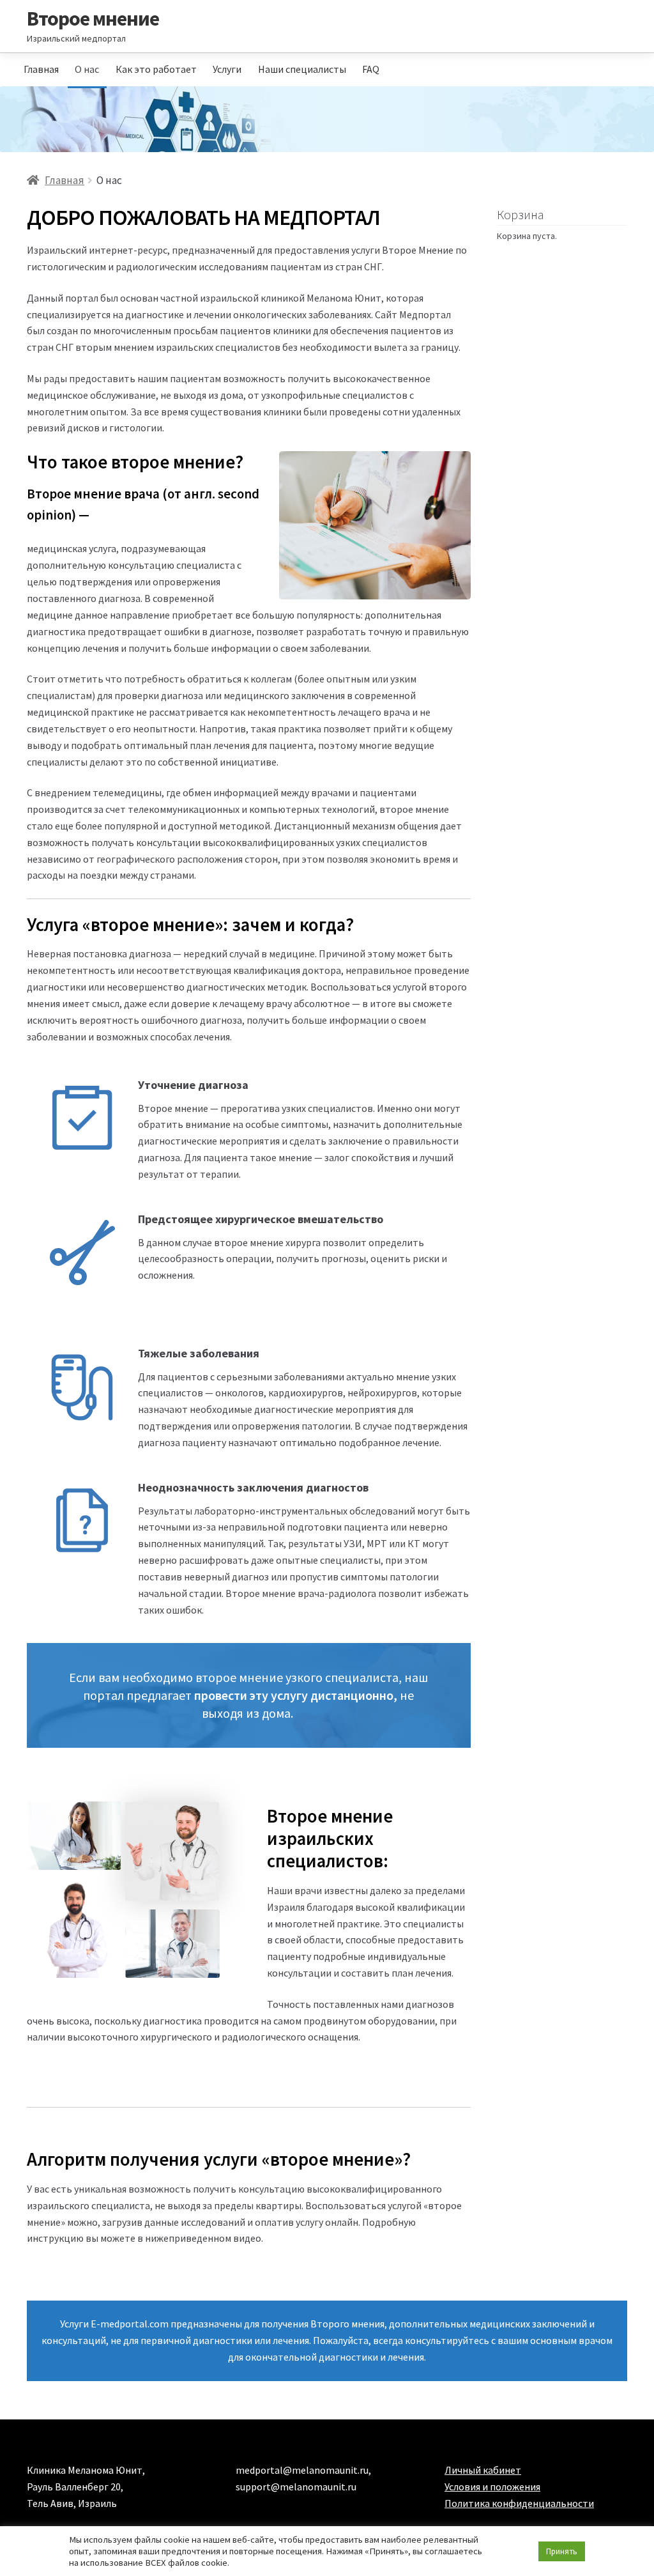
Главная (41, 69)
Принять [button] (562, 2551)
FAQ (371, 69)
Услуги (227, 69)
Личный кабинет (483, 2470)
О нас (87, 69)
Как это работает (156, 69)
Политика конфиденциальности (519, 2503)
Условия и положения (492, 2487)
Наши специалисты (302, 69)
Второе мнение (93, 19)
